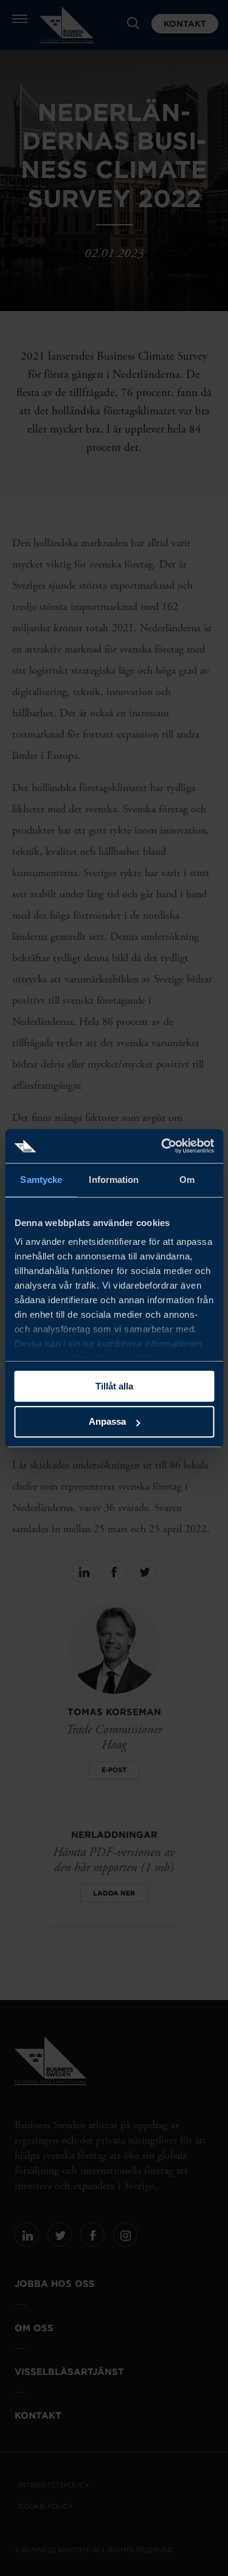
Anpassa (107, 1422)
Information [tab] (114, 1180)
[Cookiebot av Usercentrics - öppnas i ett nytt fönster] (162, 1146)
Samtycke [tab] (41, 1180)
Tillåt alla (114, 1386)
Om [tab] (187, 1180)
